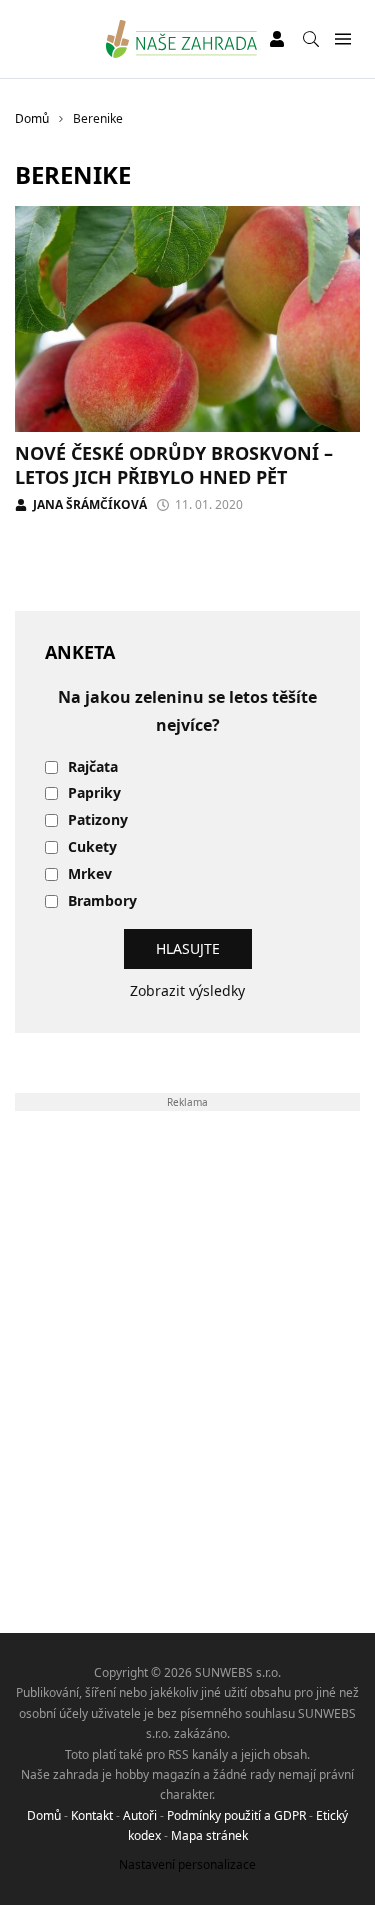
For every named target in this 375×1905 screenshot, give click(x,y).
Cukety (92, 847)
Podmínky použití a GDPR (236, 1815)
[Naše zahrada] (181, 39)
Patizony (98, 820)
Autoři (140, 1815)
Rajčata (93, 767)
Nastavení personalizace (187, 1864)
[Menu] (342, 39)
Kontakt (92, 1815)
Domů (44, 1815)
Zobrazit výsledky (187, 990)
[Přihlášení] (277, 39)
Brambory (102, 901)
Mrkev (90, 874)
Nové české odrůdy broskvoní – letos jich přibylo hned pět (174, 464)
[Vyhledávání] (311, 39)
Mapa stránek (209, 1835)
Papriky (94, 793)
